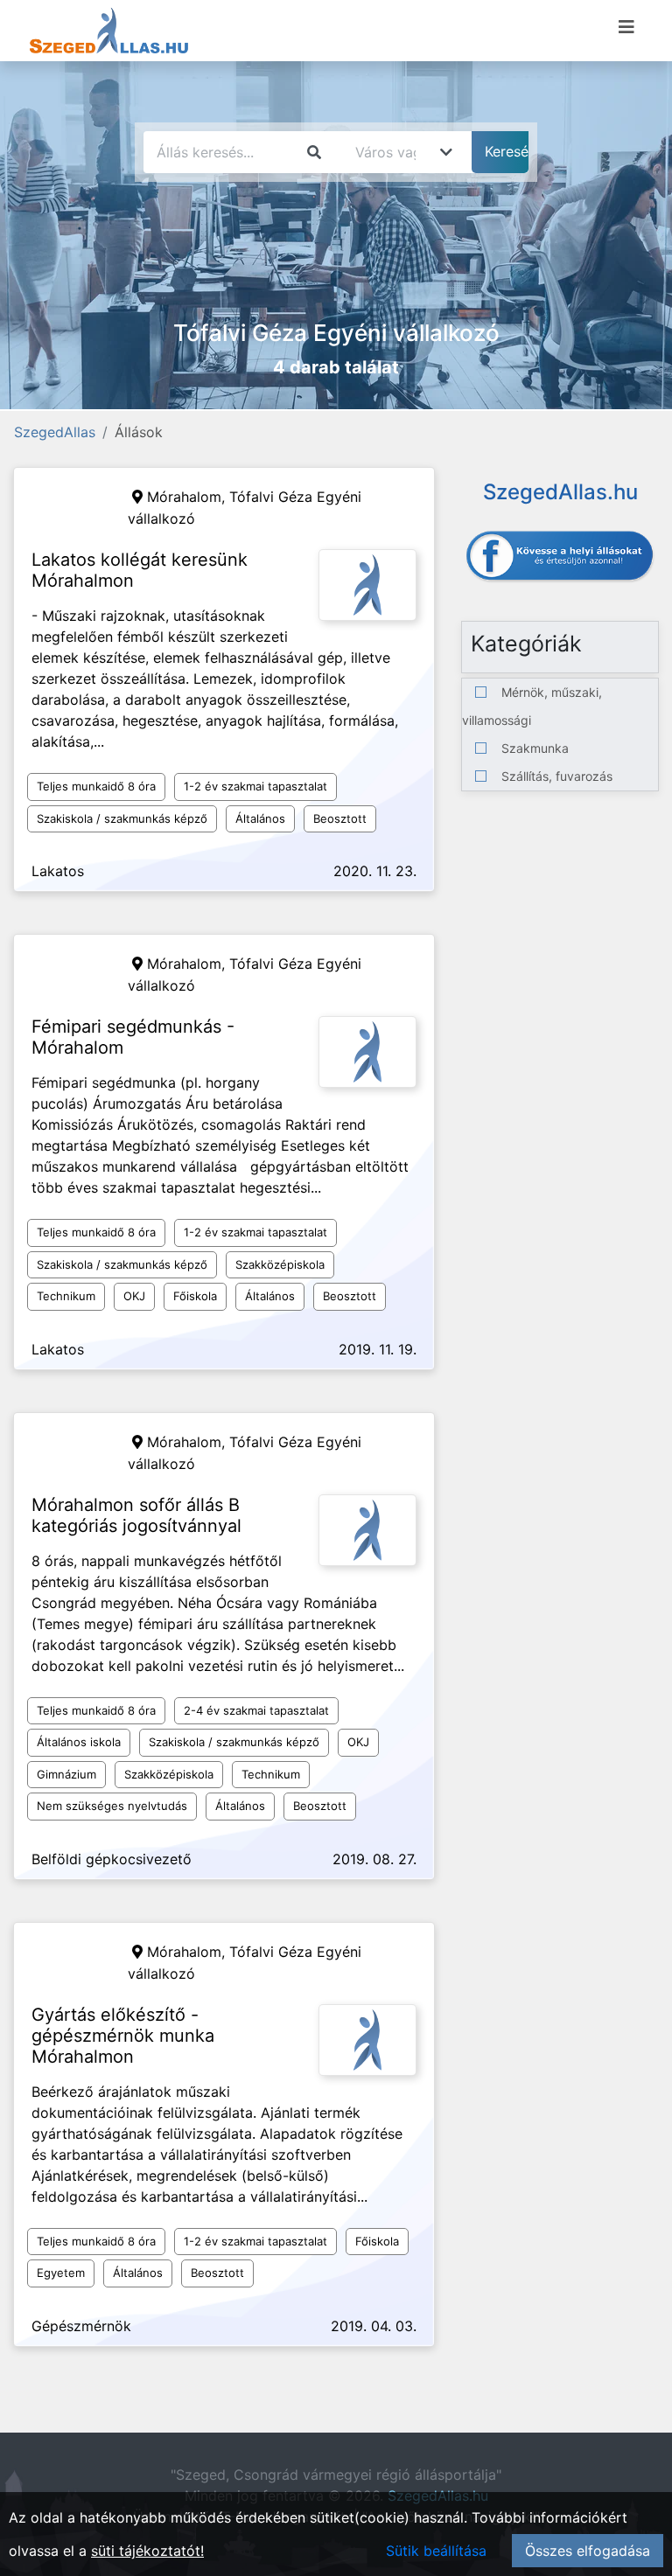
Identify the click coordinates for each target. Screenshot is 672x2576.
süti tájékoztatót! (147, 2551)
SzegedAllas (55, 432)
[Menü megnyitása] (626, 27)
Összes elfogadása (588, 2551)
